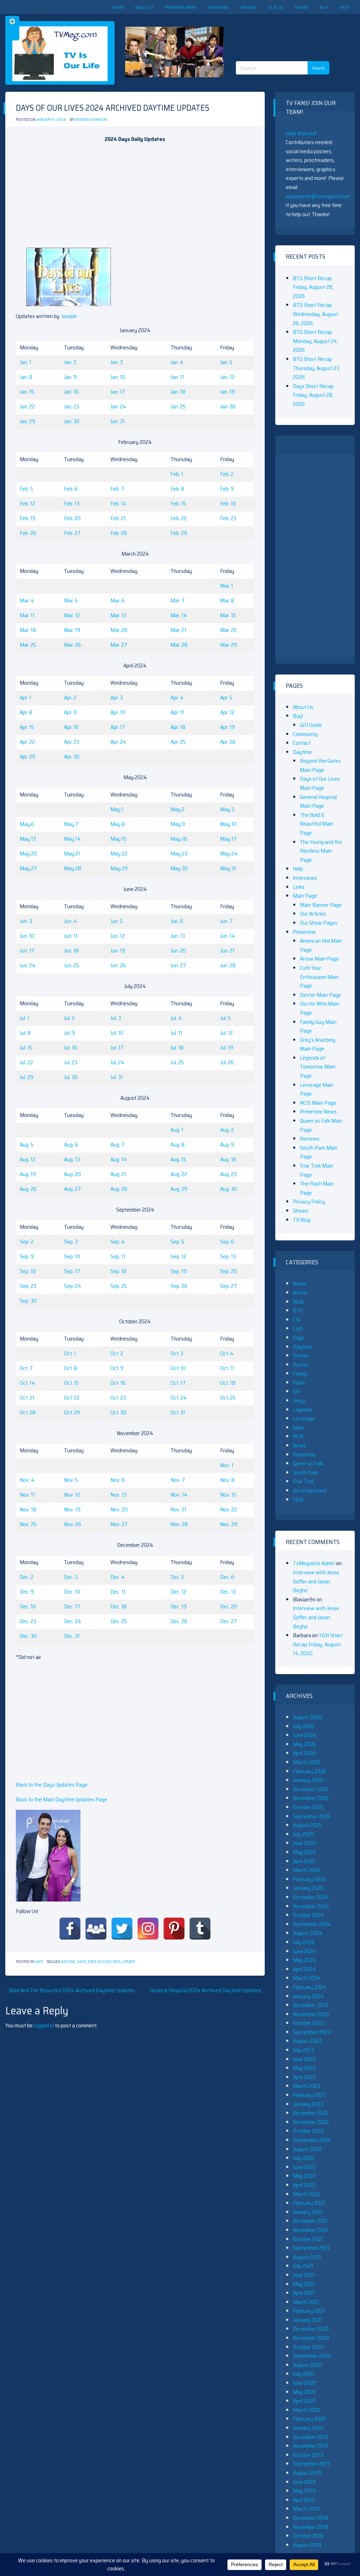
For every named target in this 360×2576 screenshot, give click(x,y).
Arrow (300, 1283)
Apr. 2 (70, 698)
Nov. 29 (229, 1524)
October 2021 (308, 2239)
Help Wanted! (301, 133)
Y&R (298, 1500)
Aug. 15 (178, 1159)
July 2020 (304, 2374)
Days (39, 1962)
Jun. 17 (27, 951)
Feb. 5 (26, 489)
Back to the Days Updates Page (52, 1785)
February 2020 (310, 2419)
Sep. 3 (71, 1242)
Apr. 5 (226, 698)
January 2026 (308, 1780)
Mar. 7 (178, 601)
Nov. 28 (179, 1524)
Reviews (249, 7)
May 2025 (304, 1852)
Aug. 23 (228, 1174)
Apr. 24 (118, 742)
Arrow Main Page (319, 959)
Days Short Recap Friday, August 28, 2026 (313, 395)
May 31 (228, 868)
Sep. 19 (179, 1271)
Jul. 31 (117, 1077)
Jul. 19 (227, 1048)
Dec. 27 (229, 1621)
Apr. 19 (227, 727)
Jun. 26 (118, 965)
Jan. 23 (72, 406)
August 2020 (307, 2365)
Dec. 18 (118, 1606)
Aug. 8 (178, 1145)
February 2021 (309, 2311)
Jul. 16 (70, 1048)
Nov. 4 (27, 1480)
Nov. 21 (179, 1509)
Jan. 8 (26, 377)
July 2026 (304, 1726)
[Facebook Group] (96, 1929)
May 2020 (304, 2392)
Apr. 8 (26, 712)
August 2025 (307, 1825)
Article (300, 1293)
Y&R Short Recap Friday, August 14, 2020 (318, 1644)
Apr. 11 (177, 712)
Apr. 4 (177, 698)
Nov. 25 (28, 1524)
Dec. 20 (229, 1606)
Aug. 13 (72, 1159)
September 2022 (312, 2140)
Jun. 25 (72, 965)
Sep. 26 (179, 1286)
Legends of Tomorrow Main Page (318, 1067)
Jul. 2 (69, 1018)
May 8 (118, 824)
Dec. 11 (118, 1592)
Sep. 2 (27, 1242)
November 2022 (311, 2122)
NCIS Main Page (318, 1103)
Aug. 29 (179, 1189)
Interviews (219, 7)
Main (298, 1428)
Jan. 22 (27, 406)
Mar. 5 (71, 601)
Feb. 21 (118, 518)
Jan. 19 (227, 392)
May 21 (72, 854)
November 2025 (311, 1798)
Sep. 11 (118, 1256)
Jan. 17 (118, 392)
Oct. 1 (70, 1353)
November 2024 (311, 1906)
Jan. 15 (27, 392)
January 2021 (308, 2320)
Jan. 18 (178, 392)
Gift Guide (311, 725)
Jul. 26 (227, 1062)
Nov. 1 (227, 1465)
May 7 (71, 824)
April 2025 (304, 1861)
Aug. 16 (228, 1159)
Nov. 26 (73, 1524)
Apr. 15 (27, 727)
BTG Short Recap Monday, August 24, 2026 (316, 341)
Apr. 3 (117, 698)
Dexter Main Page (320, 995)
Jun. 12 (118, 936)
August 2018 (307, 2545)
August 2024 (308, 1933)
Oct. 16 (118, 1383)
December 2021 (310, 2221)
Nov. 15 (228, 1495)
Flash (299, 1383)
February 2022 (309, 2203)
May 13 (28, 839)
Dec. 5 (177, 1577)
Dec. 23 (28, 1621)
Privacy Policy (309, 1202)
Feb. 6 (71, 489)
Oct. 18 (228, 1383)
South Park (306, 1473)
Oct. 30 (118, 1412)
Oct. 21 (27, 1398)
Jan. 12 (227, 377)
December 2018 (310, 2518)
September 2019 (311, 2464)
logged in (44, 2025)
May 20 (28, 854)
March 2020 (307, 2410)
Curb (298, 1328)
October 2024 (309, 1915)
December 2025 (311, 1789)
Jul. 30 (71, 1077)
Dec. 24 (73, 1621)
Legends (303, 1410)
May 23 (179, 854)
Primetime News (181, 7)
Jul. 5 (225, 1018)
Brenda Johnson (91, 120)
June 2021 (304, 2275)
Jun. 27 (178, 965)
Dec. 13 (228, 1592)
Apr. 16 (71, 727)
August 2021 (307, 2257)
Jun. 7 (226, 921)
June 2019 (304, 2482)
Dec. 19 (179, 1606)
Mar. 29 (229, 645)
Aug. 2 (227, 1130)
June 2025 (304, 1843)
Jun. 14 (228, 936)
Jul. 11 (176, 1033)
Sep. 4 (118, 1242)
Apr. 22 (27, 742)
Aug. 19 (28, 1174)
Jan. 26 (228, 406)
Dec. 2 (27, 1577)
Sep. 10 (72, 1256)
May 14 (72, 839)
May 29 (119, 868)
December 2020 (311, 2329)
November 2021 (310, 2230)
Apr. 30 (72, 757)
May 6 (27, 824)
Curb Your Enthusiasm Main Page (319, 977)
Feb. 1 (177, 474)
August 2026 (307, 1717)
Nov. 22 (229, 1509)
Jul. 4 (176, 1018)
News (299, 1445)
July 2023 (303, 2050)
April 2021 (304, 2293)
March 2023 (306, 2086)
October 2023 (308, 2023)
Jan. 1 (25, 362)
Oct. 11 (227, 1368)
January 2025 (308, 1888)
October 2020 (308, 2347)
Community (305, 734)
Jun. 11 (71, 936)
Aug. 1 (177, 1130)
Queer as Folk (308, 1463)
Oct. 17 (178, 1383)
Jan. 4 (177, 362)
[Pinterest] (174, 1929)
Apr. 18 (178, 727)
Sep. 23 (28, 1286)
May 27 (28, 868)
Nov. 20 (119, 1509)
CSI (297, 1320)
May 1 (117, 809)
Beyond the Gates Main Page (320, 765)
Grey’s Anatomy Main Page (318, 1044)
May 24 (229, 854)
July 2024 (304, 1942)
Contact (302, 743)
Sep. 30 (28, 1301)
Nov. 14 (179, 1495)
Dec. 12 (178, 1592)
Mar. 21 (178, 630)
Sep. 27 (229, 1286)
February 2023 (309, 2095)
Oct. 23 (118, 1398)
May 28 (73, 868)
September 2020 (312, 2356)
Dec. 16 (28, 1606)
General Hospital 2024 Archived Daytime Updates (206, 1990)
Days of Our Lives (104, 1962)
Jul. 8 (25, 1033)
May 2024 (305, 1960)
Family (300, 1373)
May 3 (227, 809)
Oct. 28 (28, 1412)
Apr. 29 (27, 757)
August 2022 (307, 2149)
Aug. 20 (72, 1174)
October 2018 (308, 2536)
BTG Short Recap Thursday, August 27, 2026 (316, 368)
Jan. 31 (118, 421)
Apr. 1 (25, 698)
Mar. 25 (28, 645)
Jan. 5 (226, 362)
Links (299, 887)
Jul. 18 (177, 1048)
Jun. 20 (178, 951)
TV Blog (276, 7)
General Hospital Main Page (318, 802)
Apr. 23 (72, 742)
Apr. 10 (118, 712)
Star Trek (303, 1481)
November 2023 (311, 2014)
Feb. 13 (72, 503)
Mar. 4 (27, 601)
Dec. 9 (27, 1592)
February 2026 (310, 1771)
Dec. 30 (28, 1636)
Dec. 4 (118, 1577)
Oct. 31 (178, 1412)
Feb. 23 (228, 518)
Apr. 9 (70, 712)
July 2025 (303, 1834)
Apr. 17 (118, 727)
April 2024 (304, 1969)
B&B (298, 1302)
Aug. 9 (227, 1145)
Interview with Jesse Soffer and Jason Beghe (316, 1581)
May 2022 (304, 2176)
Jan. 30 (72, 421)
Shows (302, 7)
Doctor (301, 1365)
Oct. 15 (71, 1383)
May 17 (228, 839)
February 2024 (310, 1987)
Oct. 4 (227, 1353)
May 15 (118, 839)
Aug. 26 (28, 1189)
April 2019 (304, 2500)
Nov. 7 (178, 1480)
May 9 (178, 824)
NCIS (298, 1436)
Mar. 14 (179, 615)
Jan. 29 (27, 421)
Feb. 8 (177, 489)
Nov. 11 (27, 1495)
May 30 (179, 868)
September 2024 (312, 1924)
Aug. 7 (117, 1145)
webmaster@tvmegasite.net (318, 196)
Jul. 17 (117, 1048)
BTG (298, 1310)
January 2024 (308, 1996)
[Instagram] (148, 1929)
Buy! (324, 7)
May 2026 (304, 1744)
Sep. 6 (227, 1242)
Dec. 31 (72, 1636)
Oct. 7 (26, 1368)
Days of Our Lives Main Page (320, 783)
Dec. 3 (71, 1577)
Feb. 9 (227, 489)
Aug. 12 (28, 1159)
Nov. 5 (71, 1480)
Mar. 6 (117, 601)
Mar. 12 (72, 615)
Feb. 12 (27, 503)
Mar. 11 (27, 615)
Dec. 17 (72, 1606)
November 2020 (311, 2338)
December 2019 (310, 2437)
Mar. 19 (72, 630)
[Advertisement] (285, 32)
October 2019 (308, 2455)
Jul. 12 (226, 1033)
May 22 (119, 854)
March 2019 (306, 2509)
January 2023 (308, 2104)
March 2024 (307, 1978)
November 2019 (311, 2446)
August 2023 (307, 2041)
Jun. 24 (28, 965)
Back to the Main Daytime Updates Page (62, 1799)
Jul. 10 (117, 1033)
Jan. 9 (70, 377)
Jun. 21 (227, 951)
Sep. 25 (119, 1286)
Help (345, 7)
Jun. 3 (26, 921)
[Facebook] (70, 1929)
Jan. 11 (177, 377)
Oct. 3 (177, 1353)
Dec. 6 (227, 1577)
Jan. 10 (118, 377)
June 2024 (305, 1951)
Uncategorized (309, 1490)
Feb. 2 (227, 474)
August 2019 (307, 2473)
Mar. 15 (228, 615)
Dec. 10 (72, 1592)
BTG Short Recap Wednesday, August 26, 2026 (316, 314)
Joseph (69, 316)
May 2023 (304, 2068)
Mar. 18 (28, 630)
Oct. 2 (117, 1353)
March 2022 (306, 2194)
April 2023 (304, 2077)
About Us (144, 7)
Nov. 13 (118, 1495)
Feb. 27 (72, 533)
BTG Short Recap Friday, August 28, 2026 (313, 287)
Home (118, 7)
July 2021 (303, 2266)
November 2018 (311, 2527)
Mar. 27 (119, 645)
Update (129, 1962)
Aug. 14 (119, 1159)
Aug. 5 (27, 1145)
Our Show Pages (319, 923)
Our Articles (313, 914)
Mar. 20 (119, 630)
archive (68, 1962)
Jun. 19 (118, 951)
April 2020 (304, 2401)
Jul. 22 (26, 1062)
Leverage (304, 1418)
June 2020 (304, 2383)
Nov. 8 (227, 1480)
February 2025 (309, 1879)
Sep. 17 (72, 1271)
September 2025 (312, 1816)
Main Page (305, 896)
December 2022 (311, 2113)
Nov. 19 (72, 1509)
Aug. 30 (229, 1189)
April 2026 (304, 1753)
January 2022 (308, 2212)
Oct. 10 (178, 1368)
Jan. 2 (70, 362)
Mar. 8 (227, 601)
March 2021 (306, 2302)
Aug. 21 (118, 1174)
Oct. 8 (70, 1368)
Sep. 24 (73, 1286)
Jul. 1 (25, 1018)
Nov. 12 (72, 1495)
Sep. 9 (27, 1256)
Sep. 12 (178, 1256)
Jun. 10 (27, 936)
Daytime (302, 752)
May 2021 (304, 2284)
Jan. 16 (71, 392)
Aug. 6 (71, 1145)
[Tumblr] (200, 1929)
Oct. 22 (72, 1398)
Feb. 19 (28, 518)
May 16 (179, 839)
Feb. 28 (119, 533)
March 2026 (307, 1762)
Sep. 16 (28, 1271)
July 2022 (303, 2158)
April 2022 (304, 2185)
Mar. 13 (118, 615)
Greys (299, 1400)
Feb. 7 (117, 489)
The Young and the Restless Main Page (321, 851)
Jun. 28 (228, 965)
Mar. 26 (72, 645)
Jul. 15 (26, 1048)
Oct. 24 (179, 1398)
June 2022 (304, 2167)
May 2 (178, 809)
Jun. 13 (178, 936)
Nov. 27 (119, 1524)
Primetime (304, 932)
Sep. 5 (177, 1242)
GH (296, 1391)
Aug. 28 (119, 1189)
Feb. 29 (179, 533)
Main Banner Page (321, 905)
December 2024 (311, 1897)
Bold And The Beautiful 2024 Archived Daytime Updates (72, 1990)
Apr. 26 (228, 742)
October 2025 (308, 1807)
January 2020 (308, 2428)
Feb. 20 (72, 518)
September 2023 (312, 2032)
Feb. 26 (28, 533)
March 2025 (306, 1870)
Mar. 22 (228, 630)
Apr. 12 (227, 712)
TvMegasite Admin (314, 1563)
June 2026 (304, 1735)
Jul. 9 (69, 1033)
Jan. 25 (178, 406)
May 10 (228, 824)
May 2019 (304, 2491)
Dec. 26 (179, 1621)
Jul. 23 (71, 1062)
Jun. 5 (117, 921)
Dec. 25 (119, 1621)
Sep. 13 (228, 1256)
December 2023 (311, 2005)
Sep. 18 (118, 1271)
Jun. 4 (70, 921)
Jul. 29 (27, 1077)
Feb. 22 (179, 518)
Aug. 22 (179, 1174)
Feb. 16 (228, 503)
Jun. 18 (71, 951)
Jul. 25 (177, 1062)
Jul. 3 (116, 1018)
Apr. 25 (178, 742)
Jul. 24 (117, 1062)
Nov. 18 (28, 1509)
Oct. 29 (72, 1412)
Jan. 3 (117, 362)
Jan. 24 (118, 406)
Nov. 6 (118, 1480)
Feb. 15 (178, 503)
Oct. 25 (228, 1398)
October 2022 (308, 2131)
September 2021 (311, 2248)
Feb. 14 (118, 503)
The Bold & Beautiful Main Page (317, 824)
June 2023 (304, 2059)
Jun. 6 (177, 921)
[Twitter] (122, 1929)
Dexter (301, 1355)
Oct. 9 (117, 1368)
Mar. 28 (179, 645)
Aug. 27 (72, 1189)
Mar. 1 (227, 586)
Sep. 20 (229, 1271)
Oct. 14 (27, 1383)
